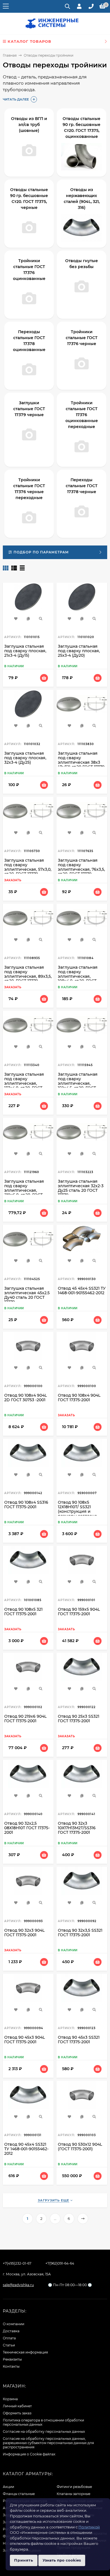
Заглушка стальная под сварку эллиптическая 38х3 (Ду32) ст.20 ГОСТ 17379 (81, 760)
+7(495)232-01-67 (17, 2263)
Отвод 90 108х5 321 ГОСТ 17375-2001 (23, 1612)
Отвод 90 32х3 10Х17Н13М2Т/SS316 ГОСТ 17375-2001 (77, 1828)
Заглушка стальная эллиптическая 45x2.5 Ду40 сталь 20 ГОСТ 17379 (27, 1295)
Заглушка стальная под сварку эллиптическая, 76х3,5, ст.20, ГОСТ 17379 (81, 867)
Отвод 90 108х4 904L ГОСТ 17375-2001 (79, 1398)
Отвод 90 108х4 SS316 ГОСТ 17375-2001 (26, 1505)
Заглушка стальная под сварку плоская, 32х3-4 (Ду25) (25, 758)
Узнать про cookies (62, 2560)
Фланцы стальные (19, 2494)
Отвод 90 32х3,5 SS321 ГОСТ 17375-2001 (80, 1933)
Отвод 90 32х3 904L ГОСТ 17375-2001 (24, 1933)
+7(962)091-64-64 (60, 2263)
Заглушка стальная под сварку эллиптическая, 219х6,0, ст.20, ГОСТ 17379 (24, 1190)
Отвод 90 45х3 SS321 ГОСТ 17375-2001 (79, 2040)
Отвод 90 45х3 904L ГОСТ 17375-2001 (25, 2040)
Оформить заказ (17, 2413)
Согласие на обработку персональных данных (44, 2431)
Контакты (11, 2366)
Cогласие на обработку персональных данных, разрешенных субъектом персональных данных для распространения (48, 2443)
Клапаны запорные (73, 2494)
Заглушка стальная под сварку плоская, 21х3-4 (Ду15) (25, 651)
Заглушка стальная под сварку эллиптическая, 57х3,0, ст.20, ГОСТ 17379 (28, 867)
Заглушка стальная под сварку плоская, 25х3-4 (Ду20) (79, 651)
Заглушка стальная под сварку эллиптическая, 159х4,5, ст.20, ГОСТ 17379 (78, 1083)
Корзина (10, 2399)
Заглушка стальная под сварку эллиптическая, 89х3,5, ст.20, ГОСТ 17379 (28, 974)
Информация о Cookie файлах (29, 2454)
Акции (8, 2487)
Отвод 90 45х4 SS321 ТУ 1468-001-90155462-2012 (26, 2149)
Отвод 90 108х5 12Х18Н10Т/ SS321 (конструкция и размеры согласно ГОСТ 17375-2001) (77, 1511)
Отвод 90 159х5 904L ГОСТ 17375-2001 (79, 1612)
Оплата (9, 2338)
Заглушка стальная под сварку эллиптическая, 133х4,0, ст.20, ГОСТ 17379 (24, 1083)
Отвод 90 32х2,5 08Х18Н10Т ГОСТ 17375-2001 (27, 1828)
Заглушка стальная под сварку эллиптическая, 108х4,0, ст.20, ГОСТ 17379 (78, 976)
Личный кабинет (17, 2406)
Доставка (11, 2331)
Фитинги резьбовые (74, 2487)
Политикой (89, 2527)
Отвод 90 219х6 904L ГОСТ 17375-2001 (25, 1719)
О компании (14, 2324)
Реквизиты (12, 2359)
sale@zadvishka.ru (18, 2285)
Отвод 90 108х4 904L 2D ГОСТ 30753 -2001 (26, 1398)
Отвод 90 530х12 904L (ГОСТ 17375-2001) (80, 2147)
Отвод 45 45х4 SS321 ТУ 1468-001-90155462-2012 (82, 1291)
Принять (24, 2560)
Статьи (9, 2345)
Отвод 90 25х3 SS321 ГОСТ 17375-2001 (79, 1719)
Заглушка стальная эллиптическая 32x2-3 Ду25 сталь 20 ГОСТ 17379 (81, 1188)
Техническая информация (25, 2352)
